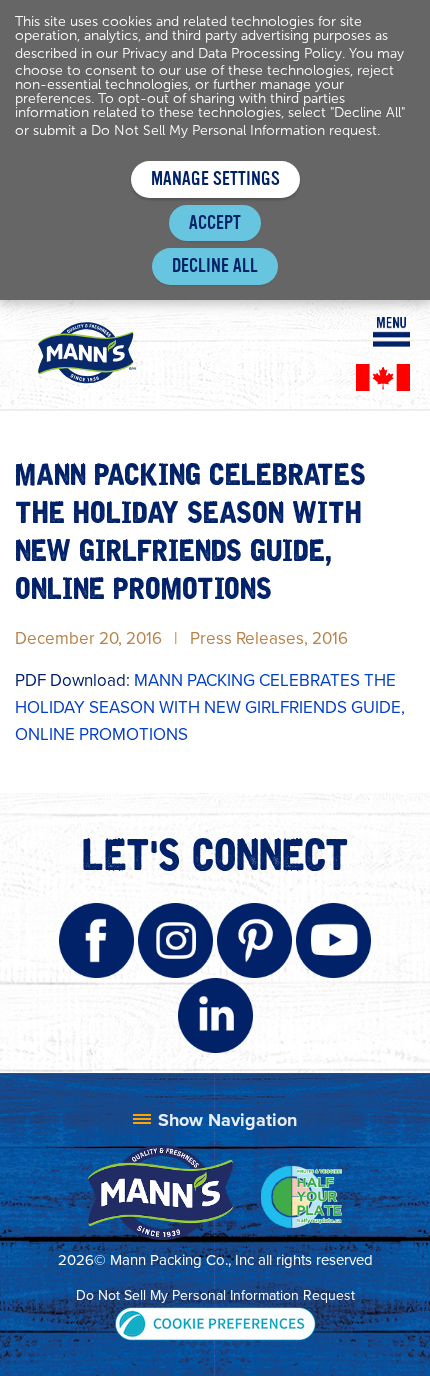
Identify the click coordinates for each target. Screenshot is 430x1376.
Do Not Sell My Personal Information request (234, 130)
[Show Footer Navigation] (215, 1120)
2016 (330, 638)
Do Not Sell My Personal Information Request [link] (215, 1295)
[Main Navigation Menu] (391, 332)
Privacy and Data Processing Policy (232, 53)
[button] (215, 1322)
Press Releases (247, 638)
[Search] (343, 331)
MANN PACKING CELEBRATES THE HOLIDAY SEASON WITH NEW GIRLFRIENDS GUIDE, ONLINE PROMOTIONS (210, 707)
